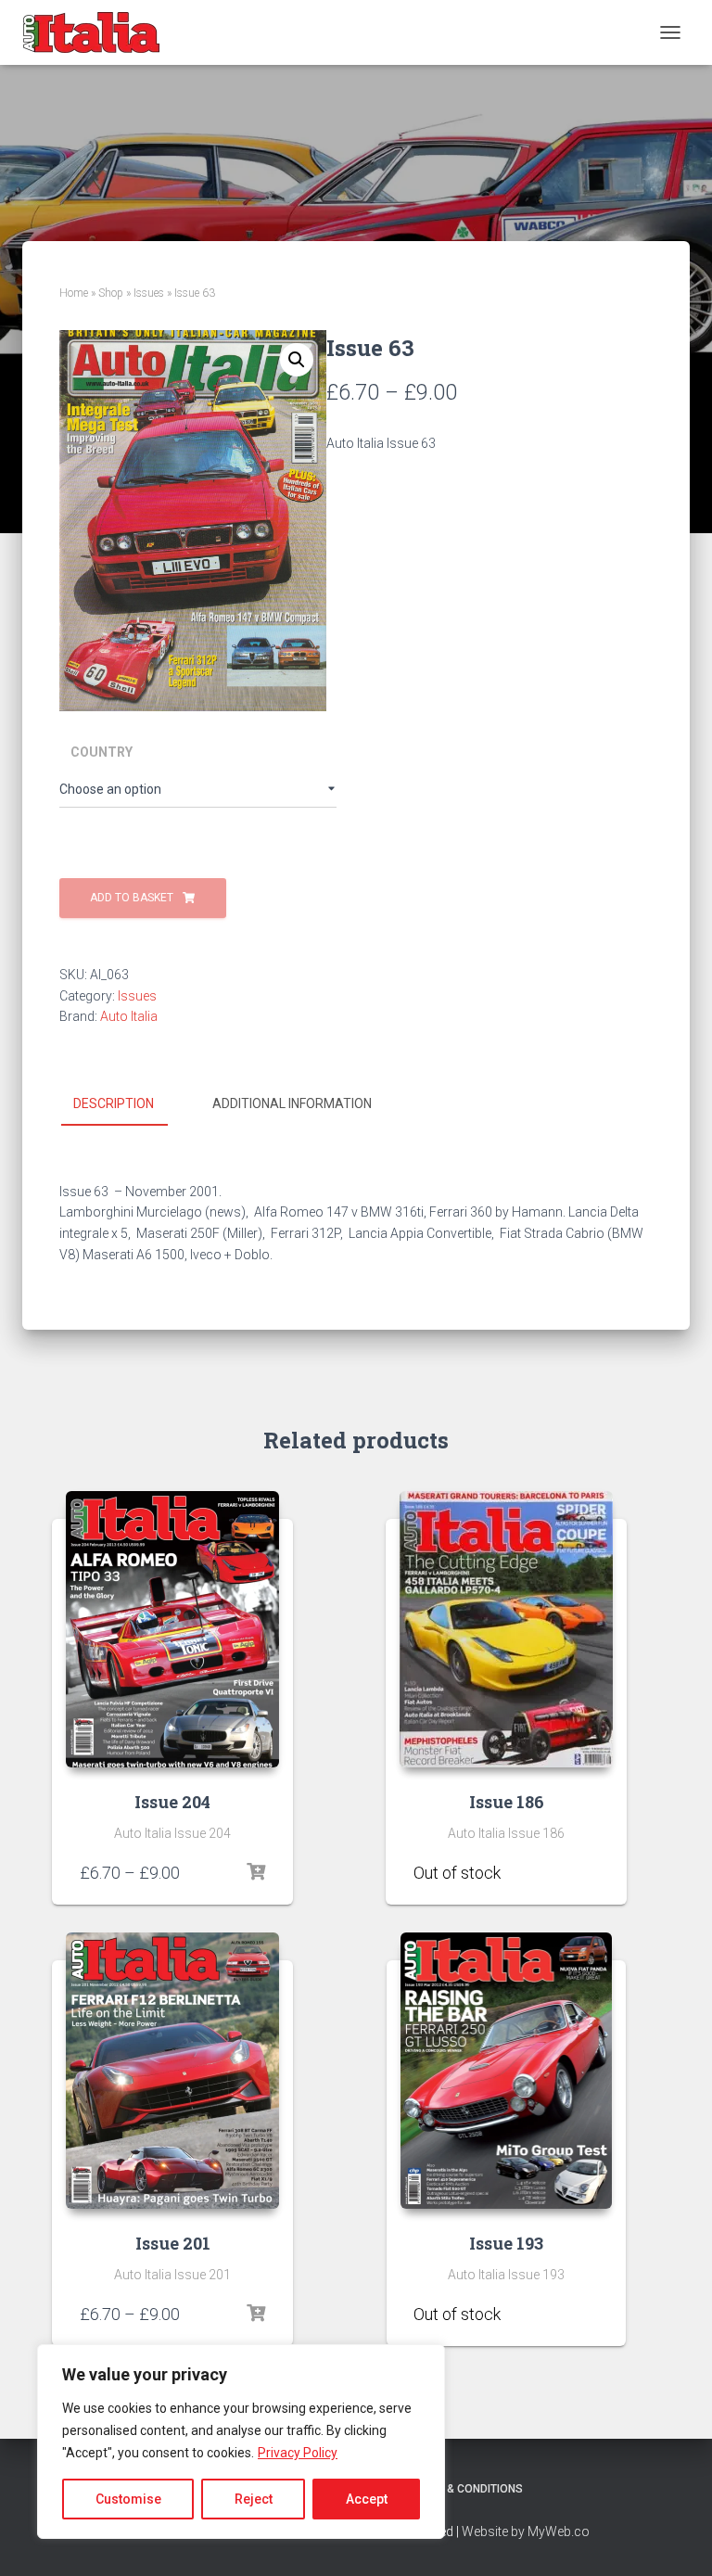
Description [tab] (114, 1103)
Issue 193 (506, 2243)
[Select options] (256, 1872)
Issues (149, 293)
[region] (241, 2442)
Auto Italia (129, 1016)
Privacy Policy (298, 2453)
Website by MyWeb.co (526, 2531)
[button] (297, 360)
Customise (128, 2499)
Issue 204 (172, 1802)
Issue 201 (173, 2243)
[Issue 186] (506, 1629)
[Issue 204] (172, 1629)
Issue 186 (507, 1802)
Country (102, 752)
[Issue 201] (172, 2071)
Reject (254, 2499)
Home (74, 293)
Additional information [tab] (292, 1103)
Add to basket (132, 898)
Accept (367, 2499)
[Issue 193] (507, 2071)
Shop (111, 293)
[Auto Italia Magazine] (99, 32)
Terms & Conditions (465, 2489)
